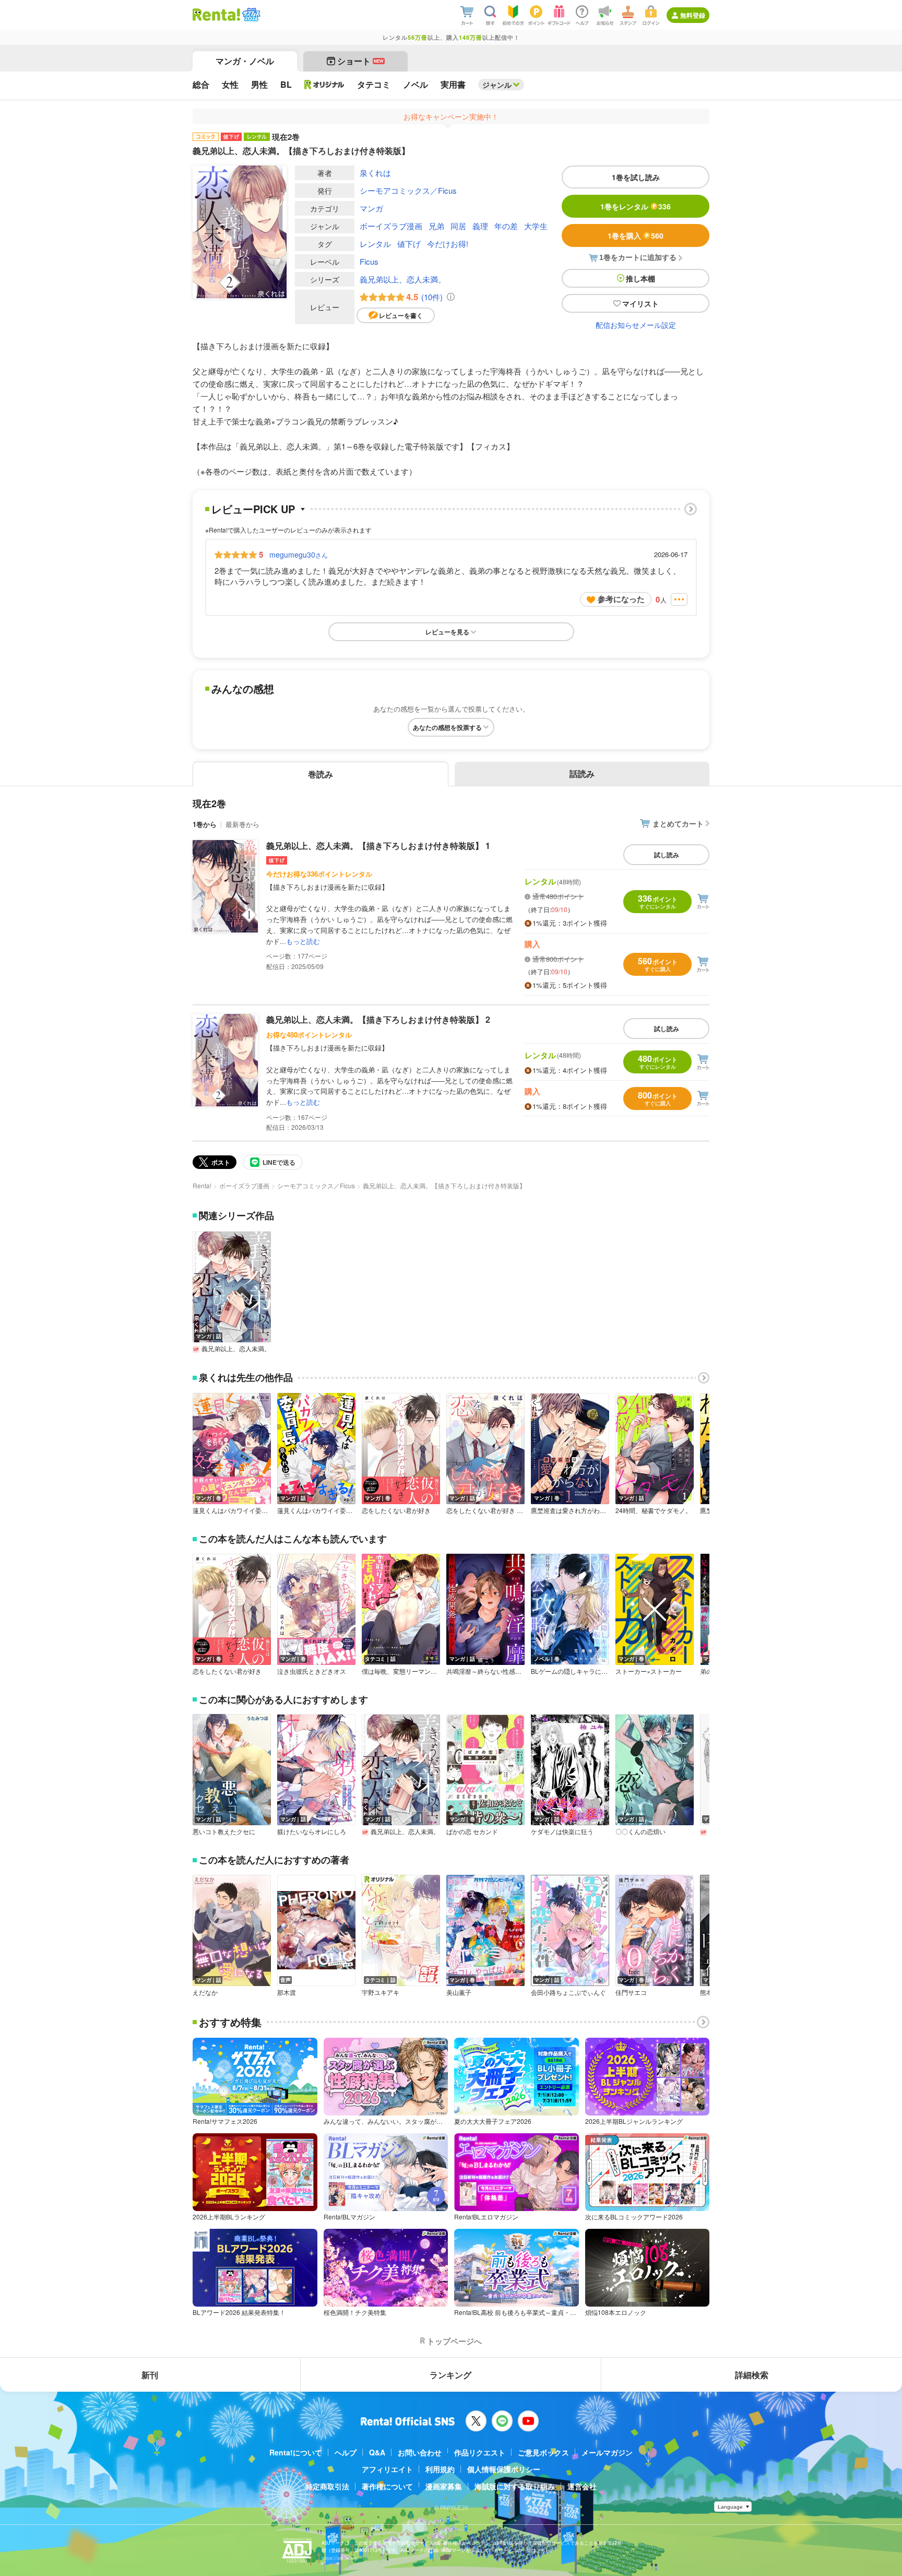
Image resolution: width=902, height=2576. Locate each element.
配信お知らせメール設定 (636, 325)
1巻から (205, 824)
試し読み (667, 855)
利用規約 (440, 2469)
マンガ (371, 208)
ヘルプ (346, 2452)
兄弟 (436, 226)
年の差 (506, 226)
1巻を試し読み (636, 177)
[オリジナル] (324, 85)
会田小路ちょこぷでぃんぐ (568, 1992)
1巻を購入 (636, 235)
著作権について (387, 2486)
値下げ (409, 244)
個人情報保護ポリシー (504, 2469)
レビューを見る (447, 632)
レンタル (375, 244)
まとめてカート (678, 823)
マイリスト (640, 303)
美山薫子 (459, 1992)
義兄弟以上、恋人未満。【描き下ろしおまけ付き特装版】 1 (378, 846)
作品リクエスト (480, 2452)
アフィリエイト (387, 2469)
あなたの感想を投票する (447, 727)
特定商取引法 (327, 2486)
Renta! (202, 1185)
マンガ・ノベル (245, 61)
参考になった (621, 599)
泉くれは (375, 173)
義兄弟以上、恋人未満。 (403, 279)
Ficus (369, 261)
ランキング (450, 2375)
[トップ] (216, 15)
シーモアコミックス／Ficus (408, 190)
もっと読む (303, 941)
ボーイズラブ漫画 (391, 226)
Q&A (377, 2452)
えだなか (205, 1992)
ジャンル (497, 85)
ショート (360, 61)
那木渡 (287, 1992)
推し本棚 (640, 278)
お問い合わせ (420, 2452)
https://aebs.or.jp (340, 2558)
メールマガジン (607, 2452)
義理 (480, 226)
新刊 (150, 2375)
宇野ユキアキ (381, 1992)
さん (299, 554)
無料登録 (693, 15)
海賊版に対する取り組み (515, 2486)
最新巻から (242, 824)
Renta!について (296, 2452)
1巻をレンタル (636, 206)
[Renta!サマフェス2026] (250, 15)
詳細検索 (752, 2375)
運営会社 (582, 2486)
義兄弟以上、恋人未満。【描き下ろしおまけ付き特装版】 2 (378, 1019)
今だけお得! (448, 244)
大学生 (536, 226)
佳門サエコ (631, 1992)
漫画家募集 (444, 2486)
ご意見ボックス (543, 2452)
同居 (458, 226)
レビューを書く (401, 315)
